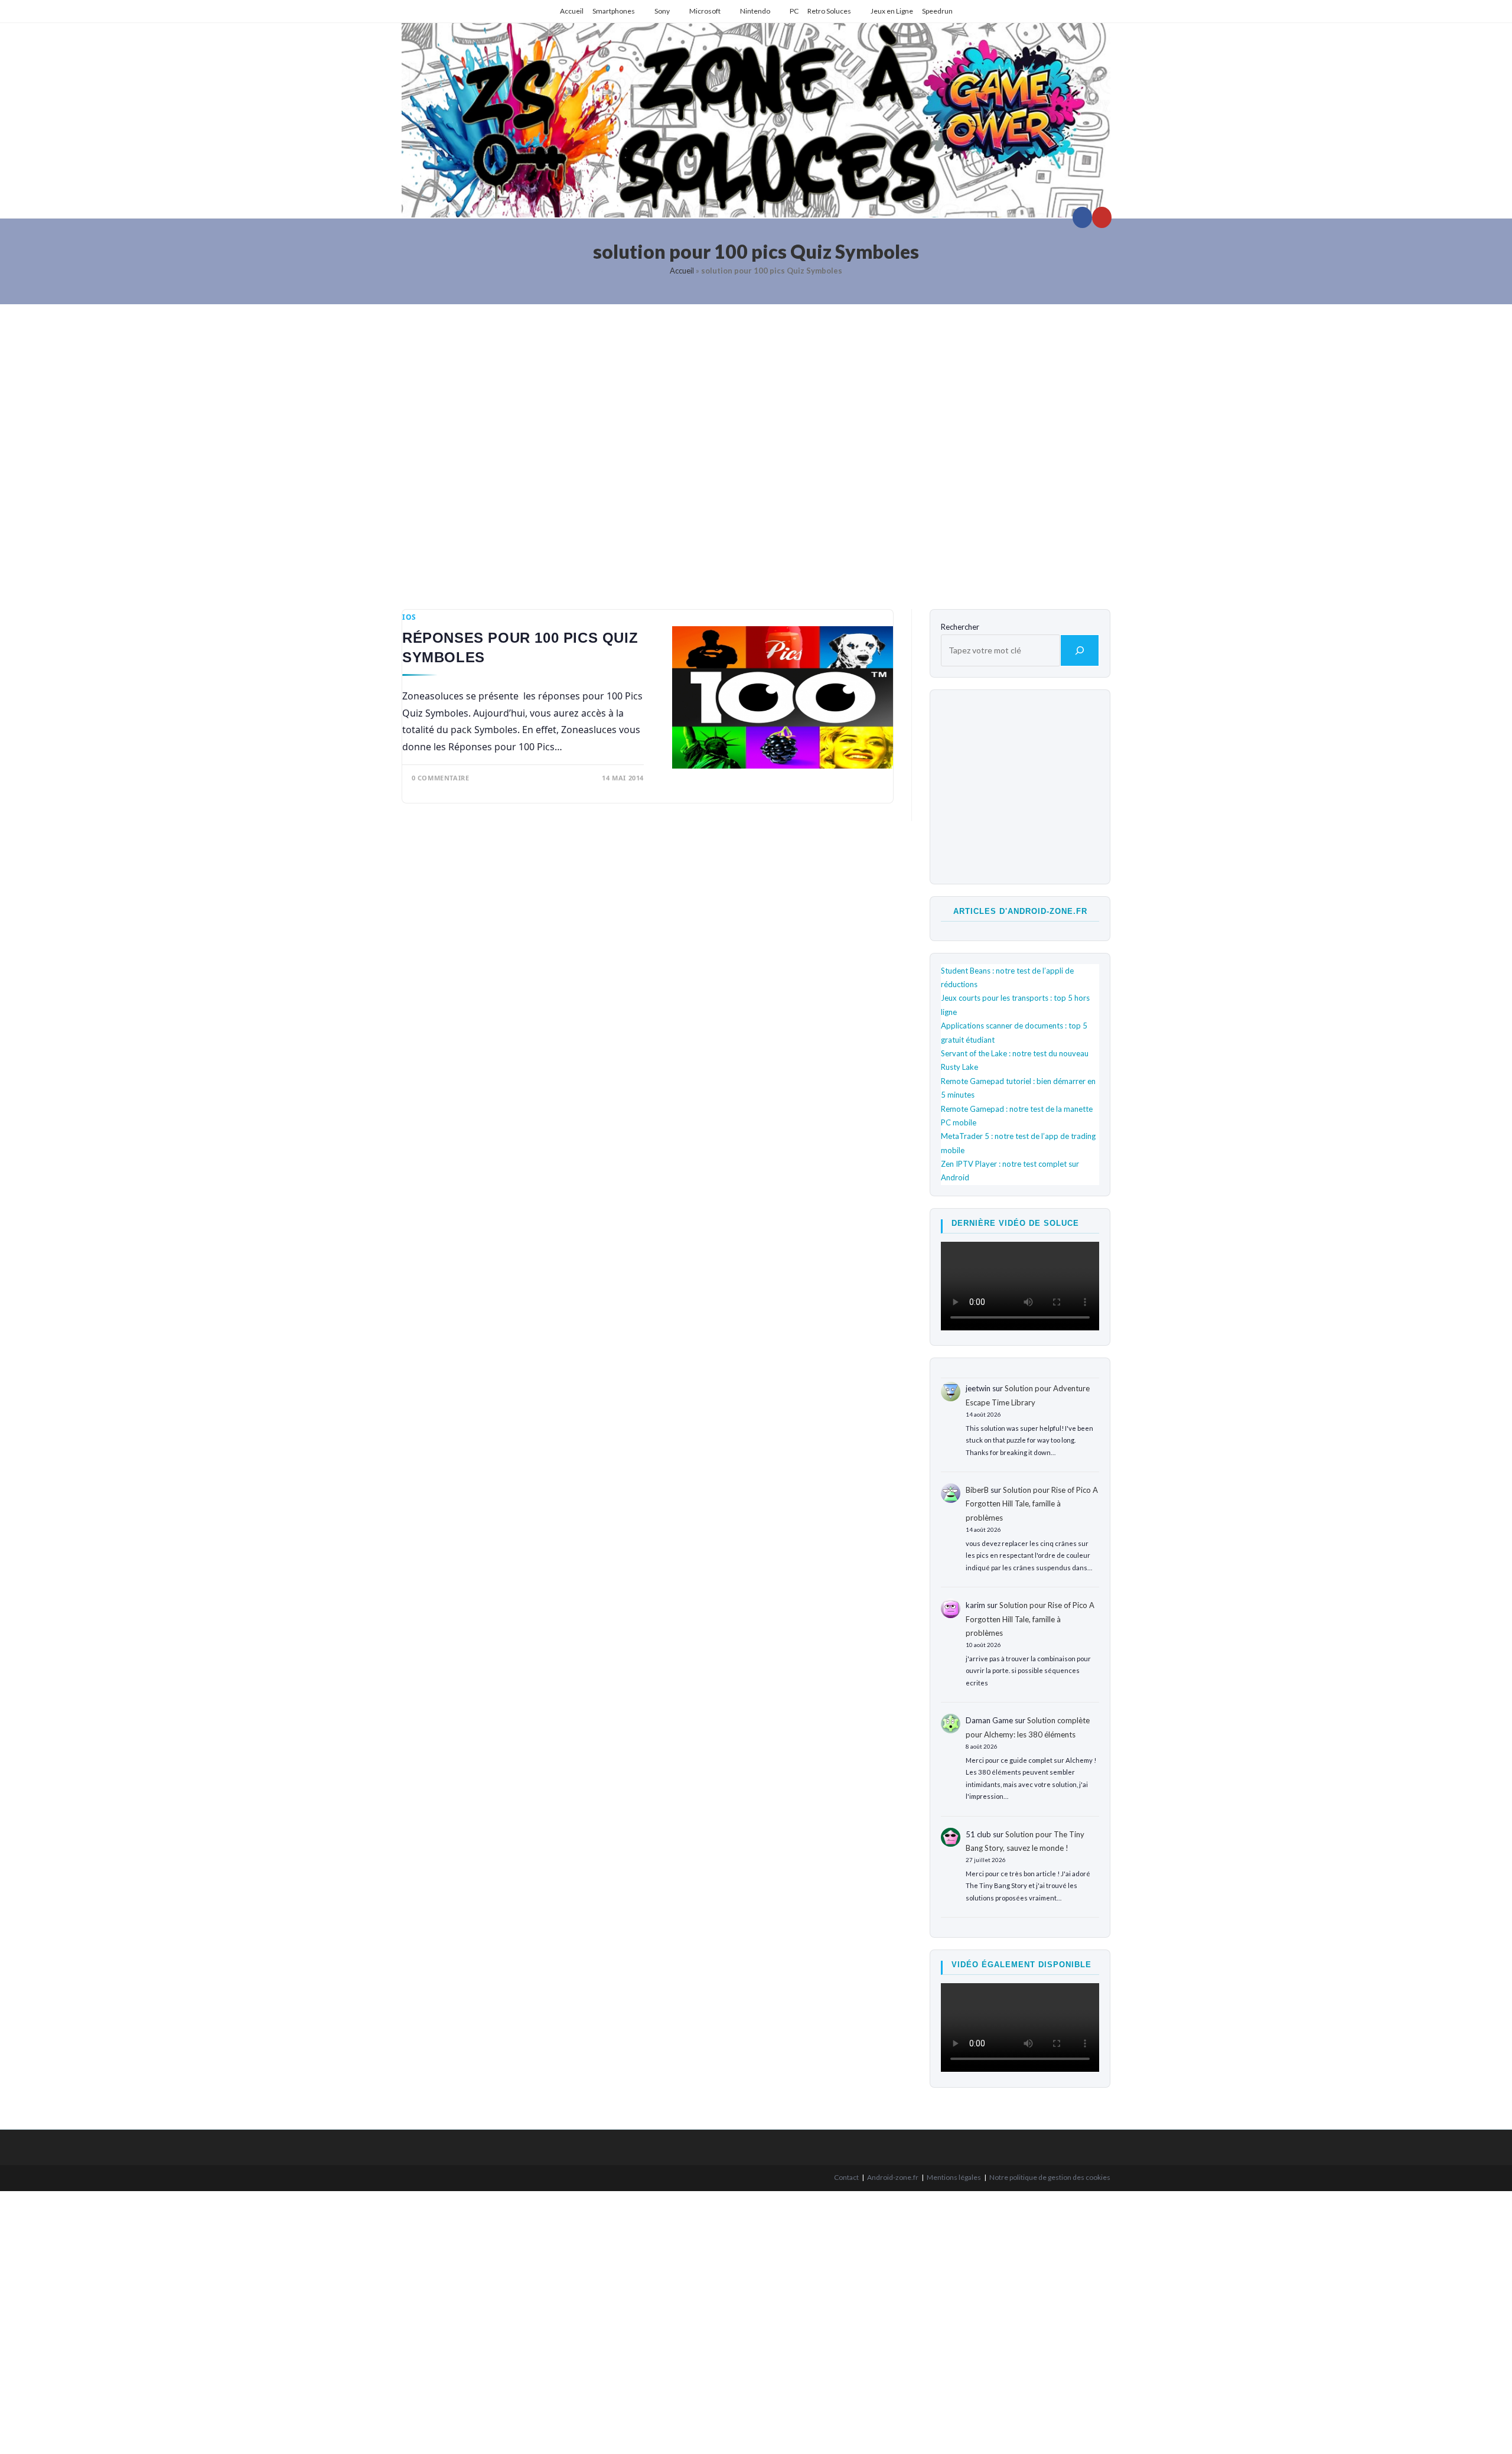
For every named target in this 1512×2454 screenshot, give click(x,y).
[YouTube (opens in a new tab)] (1102, 217)
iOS (409, 617)
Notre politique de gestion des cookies (1050, 2177)
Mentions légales (954, 2177)
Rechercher (960, 627)
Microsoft (705, 11)
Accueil (572, 11)
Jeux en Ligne (892, 11)
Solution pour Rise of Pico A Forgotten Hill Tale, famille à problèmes (1032, 1504)
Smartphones (614, 11)
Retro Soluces (829, 11)
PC (794, 11)
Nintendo (755, 11)
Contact (846, 2177)
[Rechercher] (1080, 650)
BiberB (977, 1490)
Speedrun (937, 11)
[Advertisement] (756, 447)
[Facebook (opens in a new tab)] (1082, 217)
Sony (662, 11)
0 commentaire (441, 778)
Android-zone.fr (893, 2177)
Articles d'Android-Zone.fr (1020, 911)
